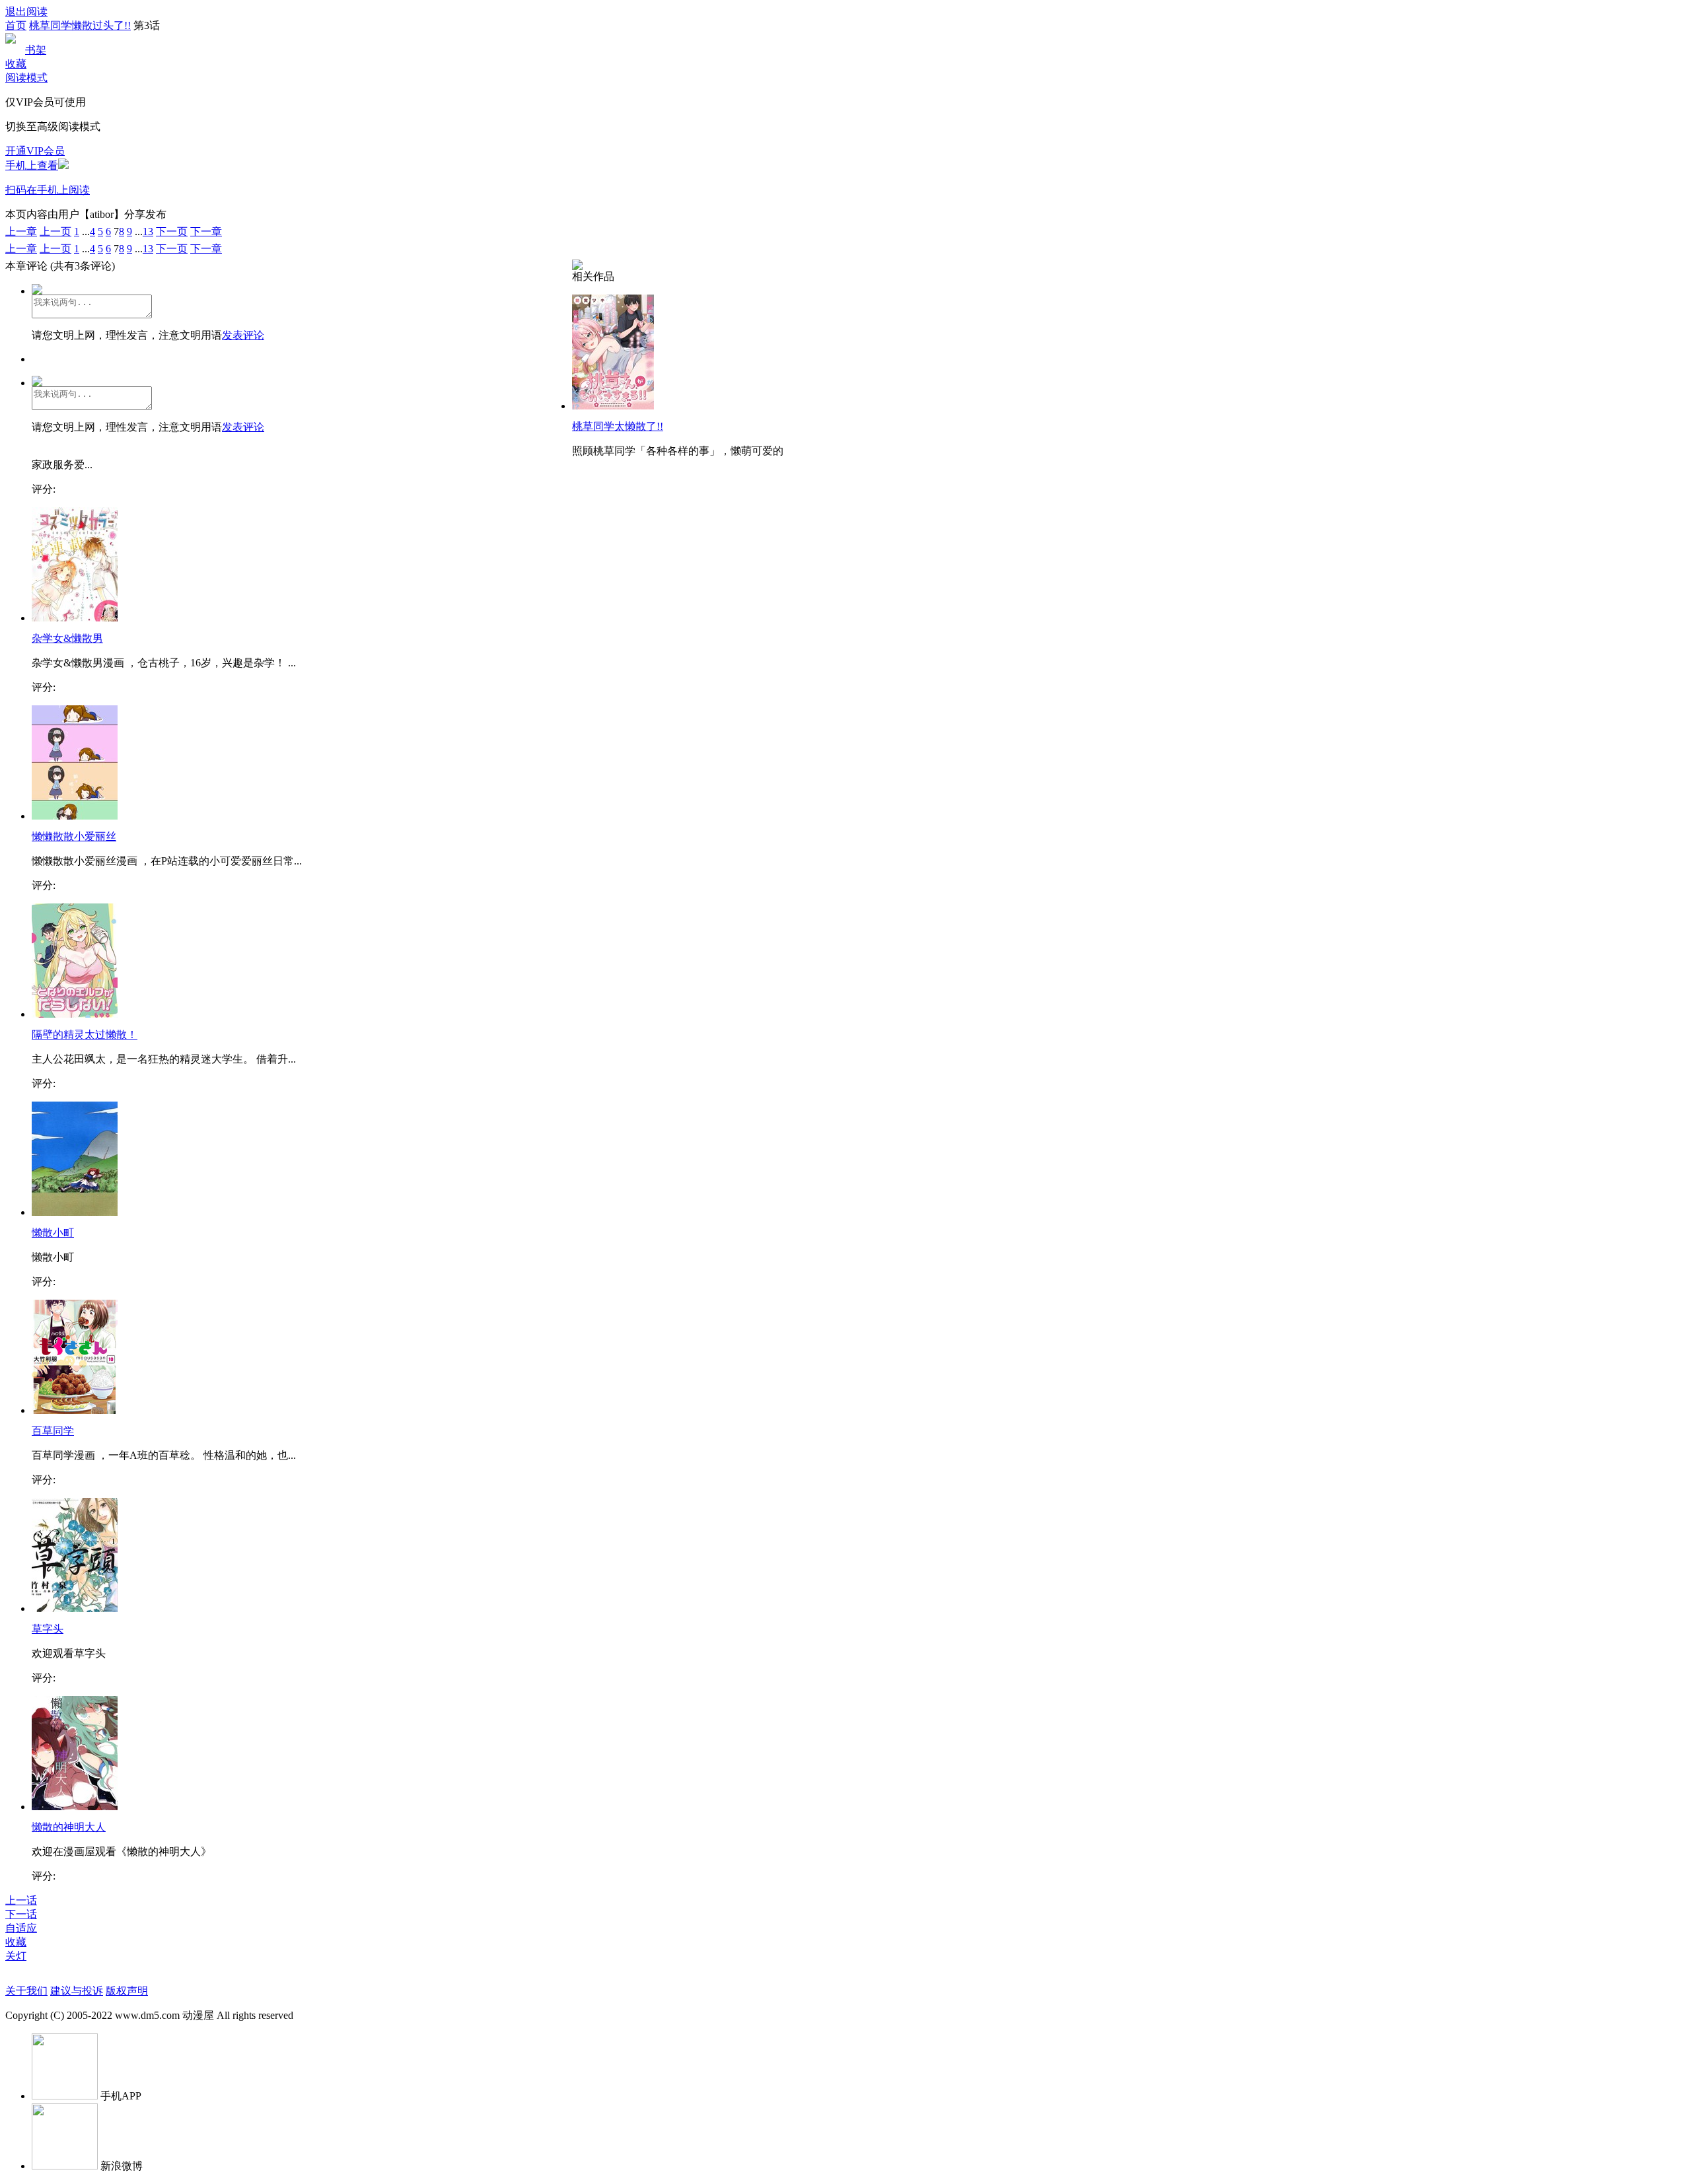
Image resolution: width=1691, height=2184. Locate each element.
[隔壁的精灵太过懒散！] (75, 1014)
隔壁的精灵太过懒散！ (85, 1035)
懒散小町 (53, 1233)
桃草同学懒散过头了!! (80, 25)
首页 (16, 25)
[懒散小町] (75, 1212)
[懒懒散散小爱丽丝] (75, 816)
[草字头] (75, 1608)
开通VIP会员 (35, 151)
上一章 (21, 231)
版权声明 (127, 1991)
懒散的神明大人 (69, 1827)
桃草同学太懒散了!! (618, 426)
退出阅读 (26, 12)
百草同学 (53, 1431)
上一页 (55, 231)
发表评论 (243, 335)
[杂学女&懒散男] (75, 618)
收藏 (16, 64)
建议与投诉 (77, 1991)
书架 (36, 50)
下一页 (172, 231)
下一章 (206, 231)
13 (148, 231)
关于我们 (26, 1991)
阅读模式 (26, 78)
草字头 (48, 1629)
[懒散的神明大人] (75, 1807)
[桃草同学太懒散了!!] (613, 406)
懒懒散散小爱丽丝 (74, 836)
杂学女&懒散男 (67, 638)
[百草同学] (75, 1410)
